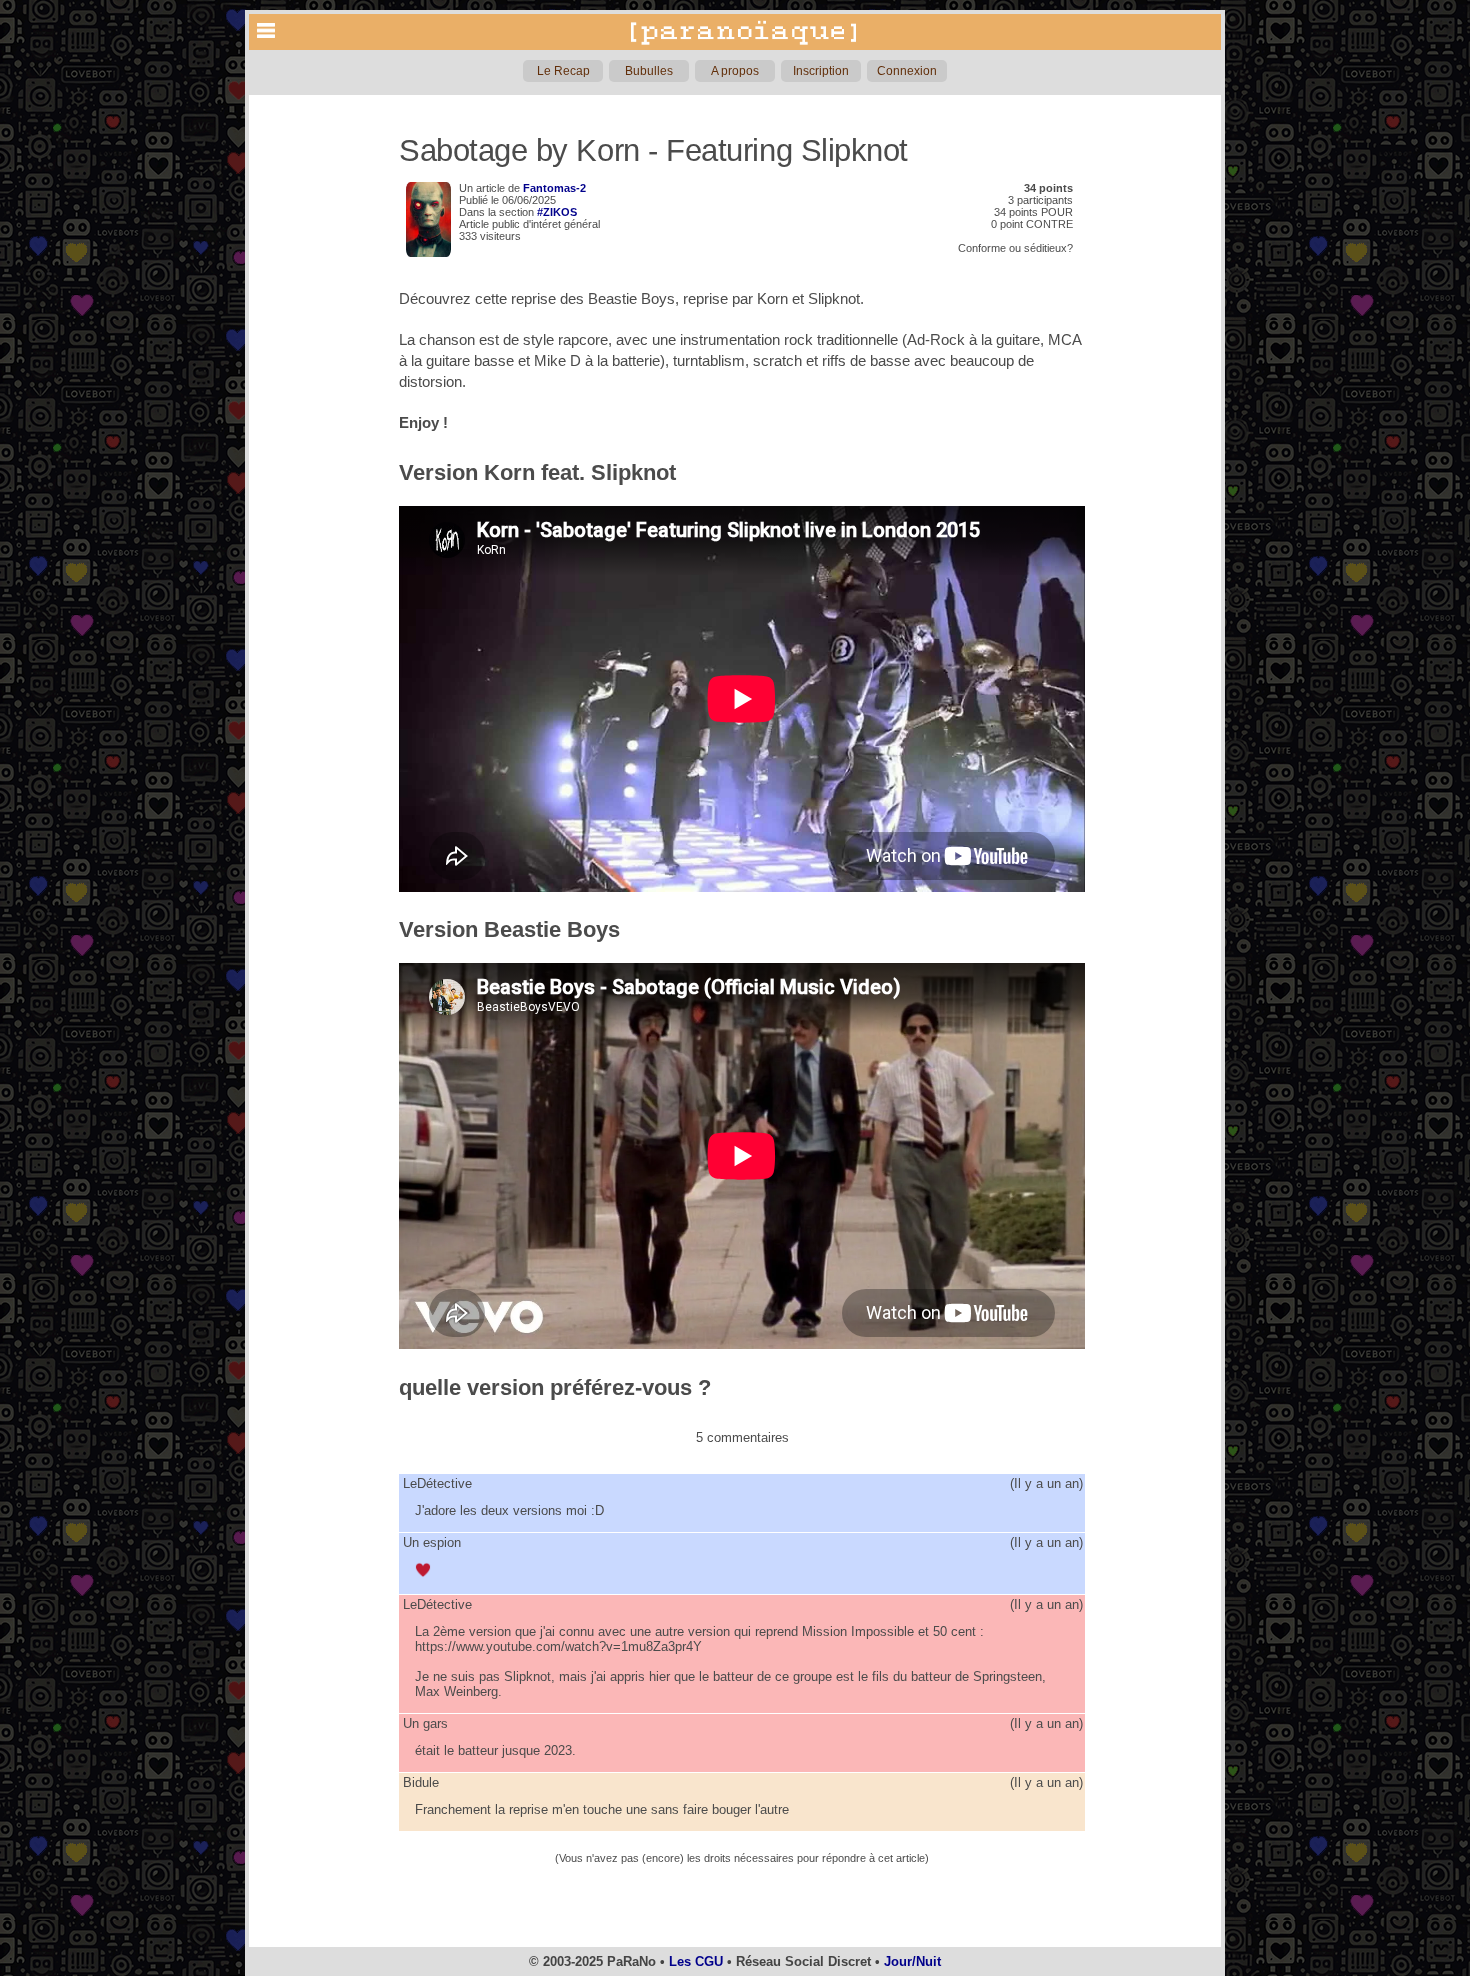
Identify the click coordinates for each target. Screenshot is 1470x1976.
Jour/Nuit (912, 1961)
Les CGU (696, 1961)
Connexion (907, 71)
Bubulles (649, 71)
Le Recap (563, 71)
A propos (735, 71)
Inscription (821, 71)
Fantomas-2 (554, 188)
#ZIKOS (557, 212)
